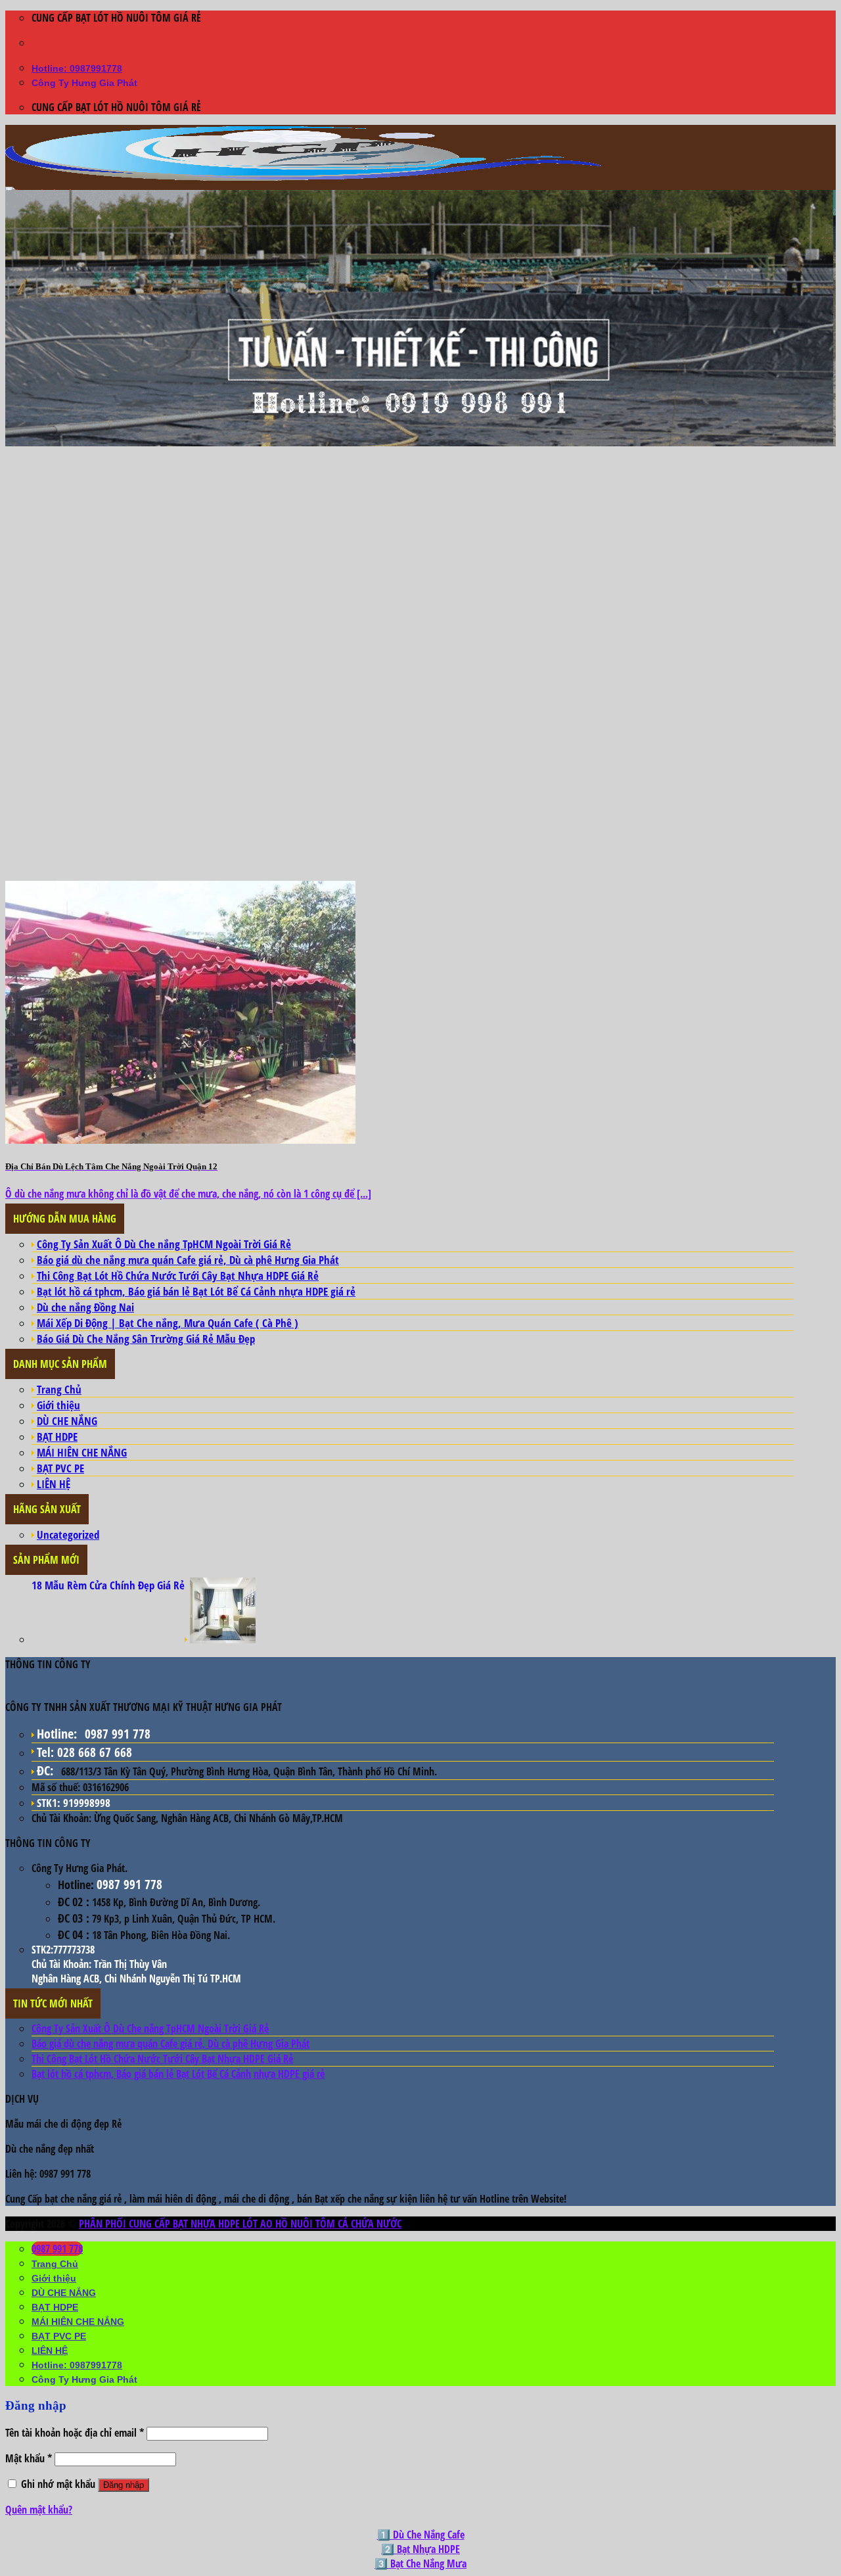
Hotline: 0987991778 (77, 68)
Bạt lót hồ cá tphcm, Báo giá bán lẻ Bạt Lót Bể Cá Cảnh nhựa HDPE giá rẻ (196, 1291)
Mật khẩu (29, 2458)
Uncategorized (68, 1534)
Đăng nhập (124, 2485)
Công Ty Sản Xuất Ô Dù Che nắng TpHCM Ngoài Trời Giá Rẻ (164, 1244)
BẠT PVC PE (60, 1468)
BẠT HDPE (57, 1437)
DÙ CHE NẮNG (67, 1421)
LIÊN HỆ (54, 1484)
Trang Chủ (59, 1389)
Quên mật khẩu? (39, 2510)
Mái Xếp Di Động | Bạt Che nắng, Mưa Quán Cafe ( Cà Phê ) (168, 1323)
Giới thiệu (58, 1405)
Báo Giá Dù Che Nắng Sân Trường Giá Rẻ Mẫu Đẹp (146, 1339)
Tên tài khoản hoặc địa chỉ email (75, 2433)
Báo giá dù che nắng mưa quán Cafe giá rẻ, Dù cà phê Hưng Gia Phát (188, 1260)
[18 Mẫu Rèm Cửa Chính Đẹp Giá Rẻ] (223, 1639)
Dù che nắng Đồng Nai (85, 1307)
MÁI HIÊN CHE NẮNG (82, 1452)
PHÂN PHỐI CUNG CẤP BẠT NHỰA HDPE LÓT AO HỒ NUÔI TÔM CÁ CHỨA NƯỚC (240, 2224)
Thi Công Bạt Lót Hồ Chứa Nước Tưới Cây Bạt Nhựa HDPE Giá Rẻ (178, 1276)
